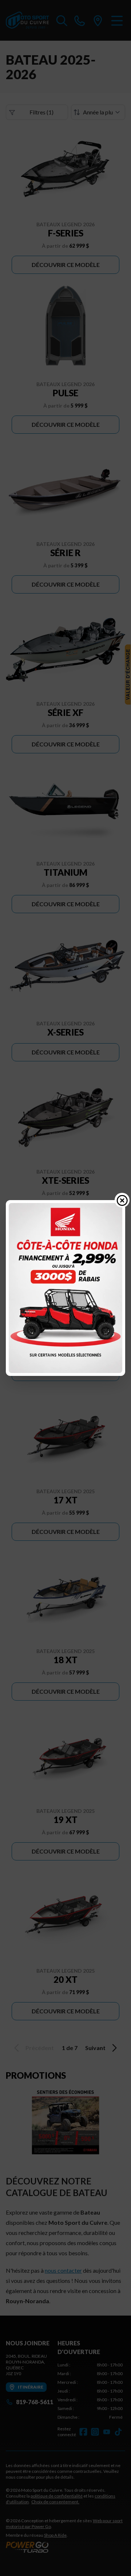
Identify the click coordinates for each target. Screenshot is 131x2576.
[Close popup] (122, 1200)
